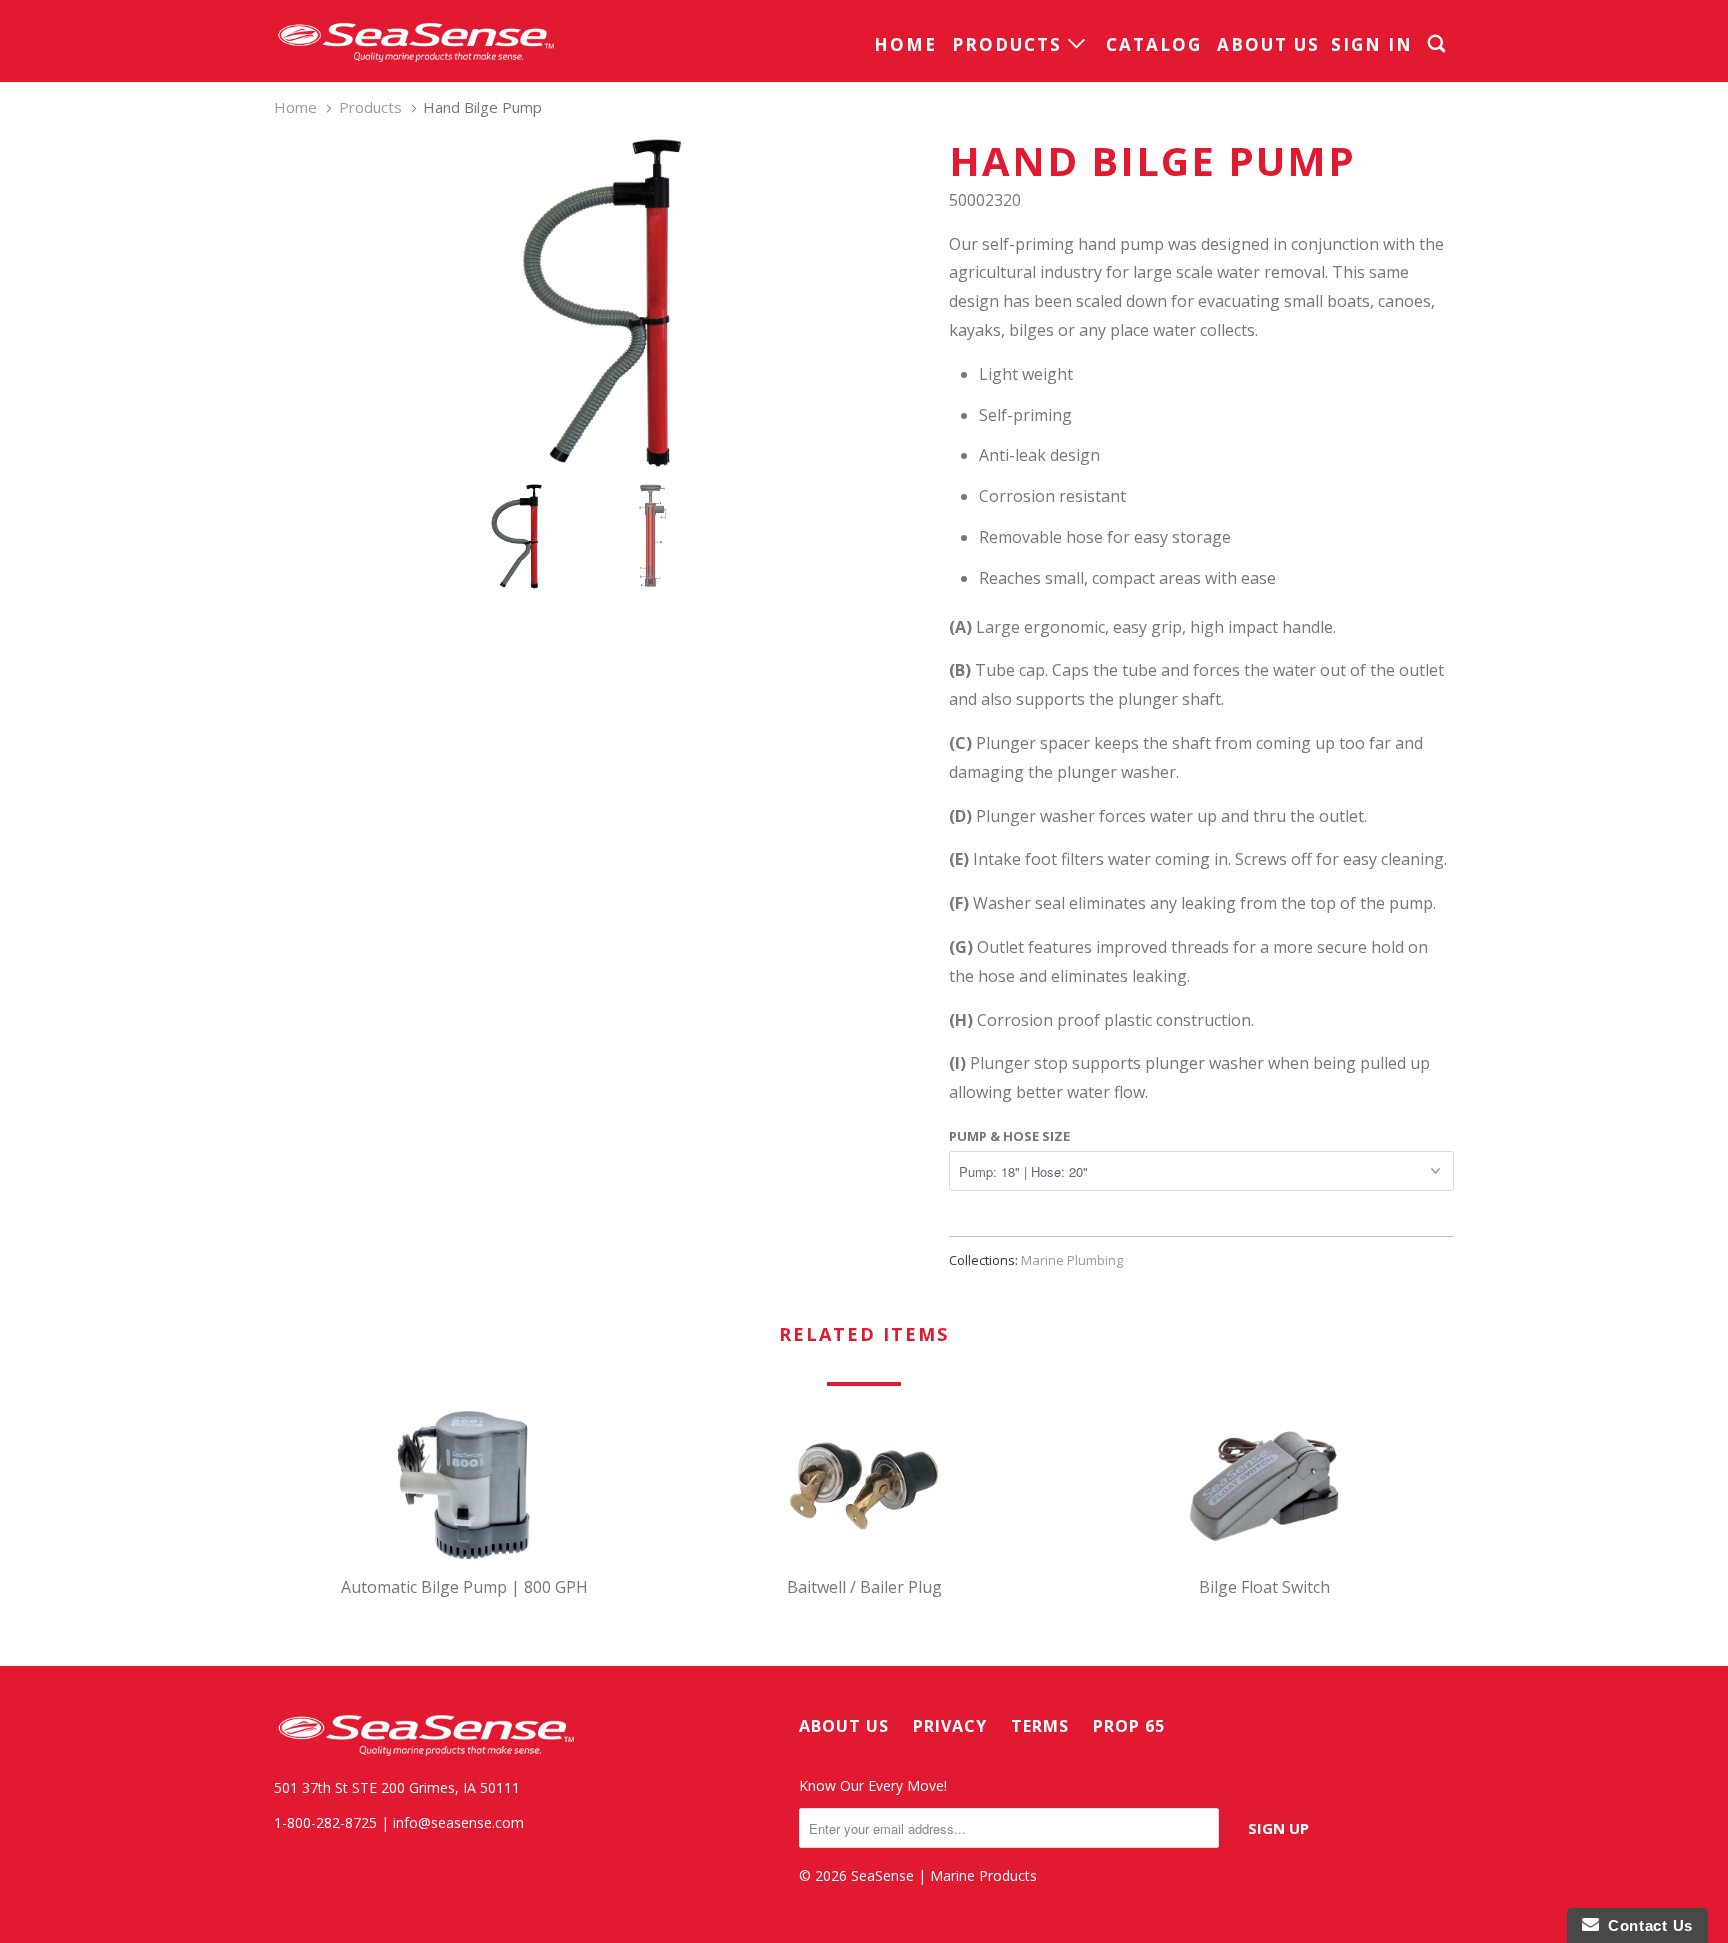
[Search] (1439, 44)
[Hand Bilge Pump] (601, 303)
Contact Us (1646, 1925)
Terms (1040, 1726)
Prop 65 (1129, 1726)
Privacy (950, 1726)
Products (1010, 44)
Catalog (1154, 44)
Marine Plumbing (1072, 1260)
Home (905, 44)
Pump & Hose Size (1009, 1136)
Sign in (1372, 44)
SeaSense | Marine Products (944, 1875)
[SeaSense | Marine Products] (414, 41)
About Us (1268, 44)
